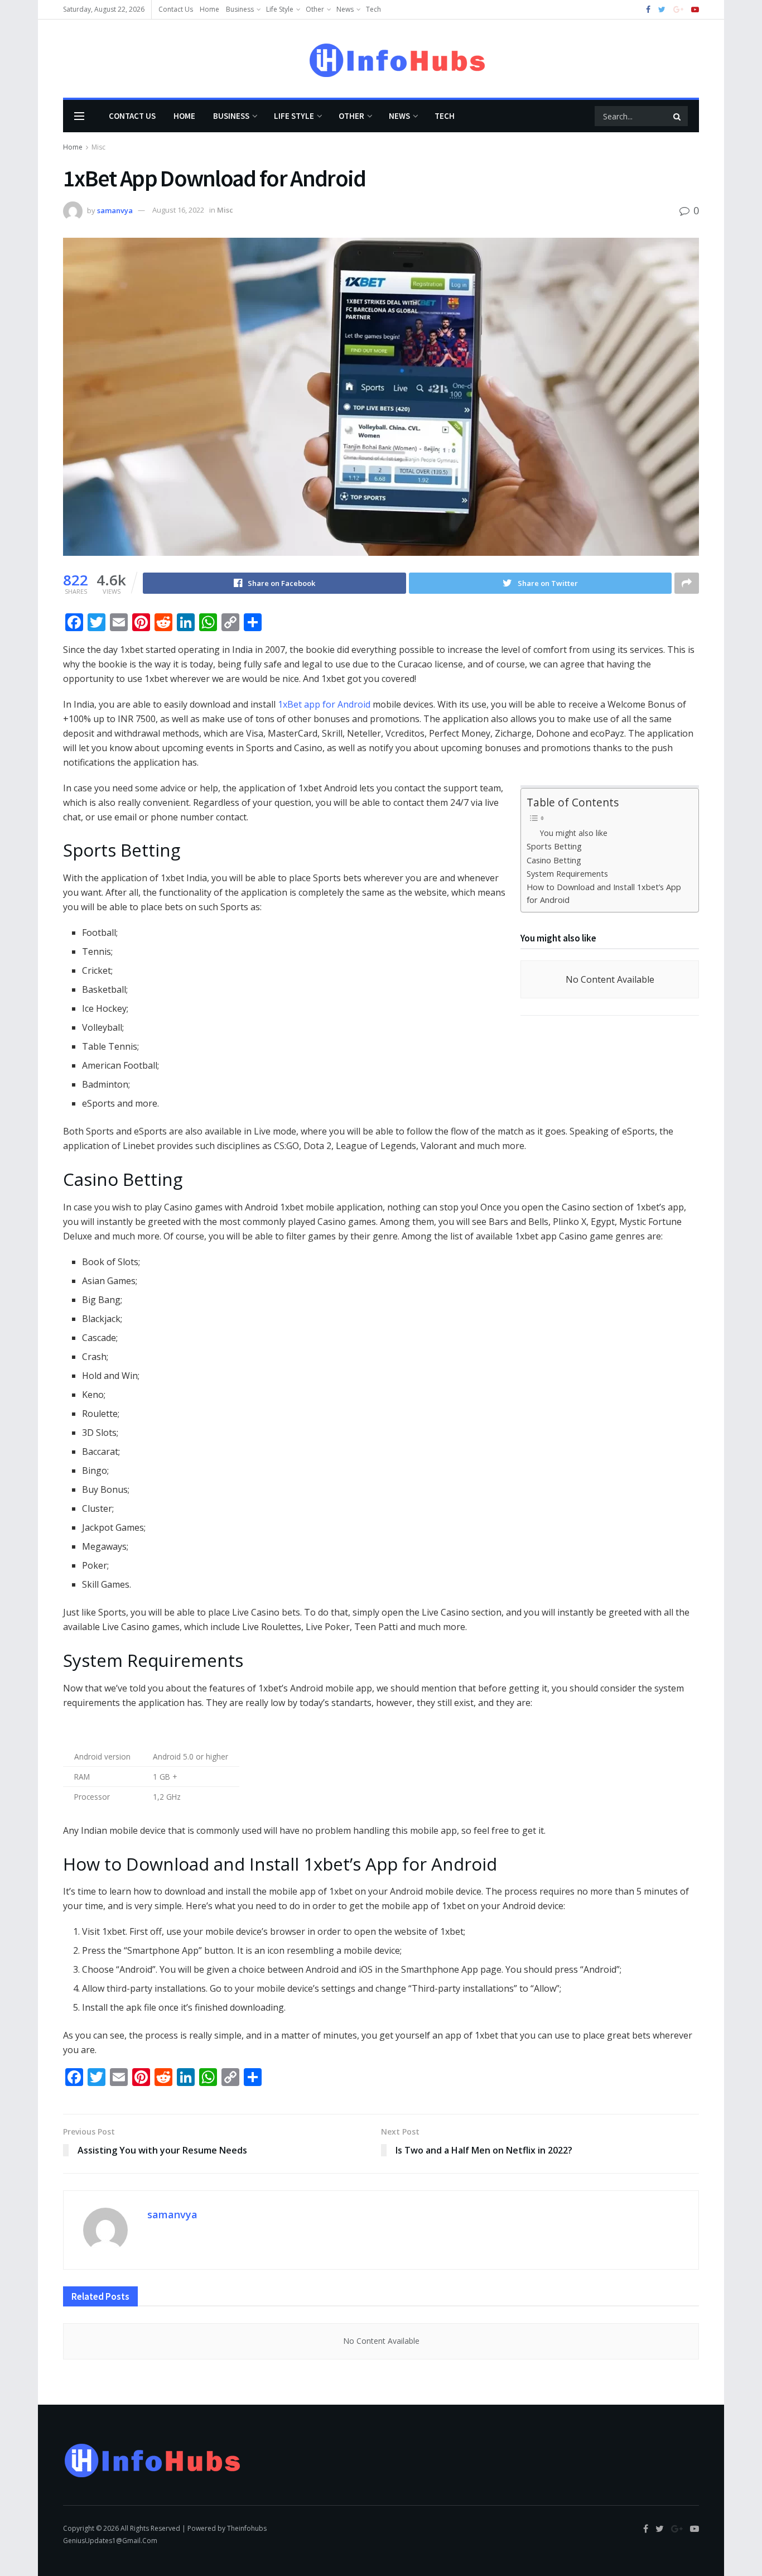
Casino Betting (554, 860)
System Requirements (567, 874)
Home (209, 9)
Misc (98, 147)
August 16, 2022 (178, 210)
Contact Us (176, 9)
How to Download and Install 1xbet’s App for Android (604, 893)
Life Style (280, 9)
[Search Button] (678, 116)
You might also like (574, 833)
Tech (373, 9)
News (345, 9)
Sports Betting (554, 846)
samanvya (115, 210)
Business (240, 9)
